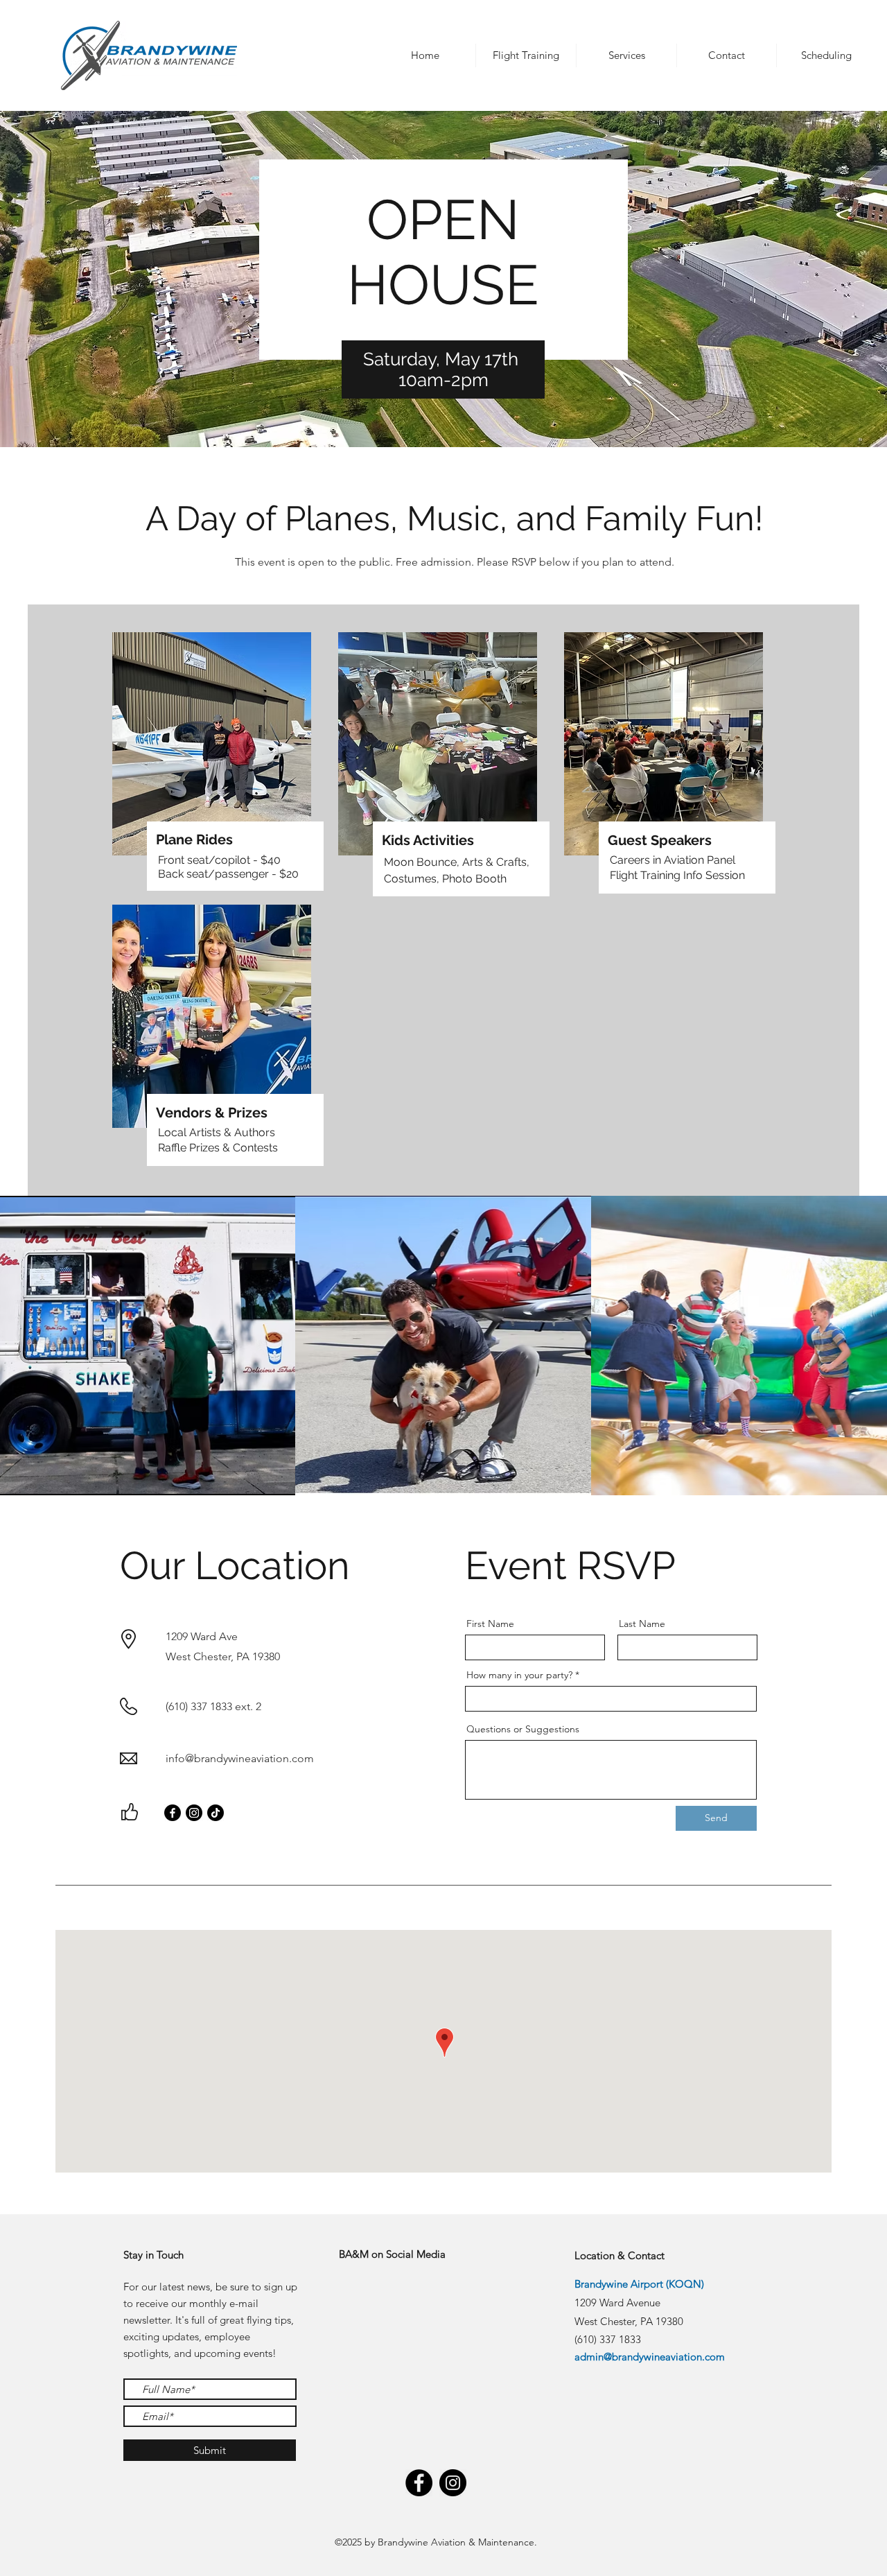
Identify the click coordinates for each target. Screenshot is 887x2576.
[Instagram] (194, 1813)
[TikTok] (216, 1813)
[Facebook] (173, 1813)
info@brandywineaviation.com (240, 1758)
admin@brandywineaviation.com (650, 2357)
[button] (425, 55)
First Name (490, 1624)
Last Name (642, 1624)
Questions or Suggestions (523, 1729)
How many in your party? (519, 1675)
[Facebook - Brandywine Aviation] (419, 2483)
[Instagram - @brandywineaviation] (453, 2483)
